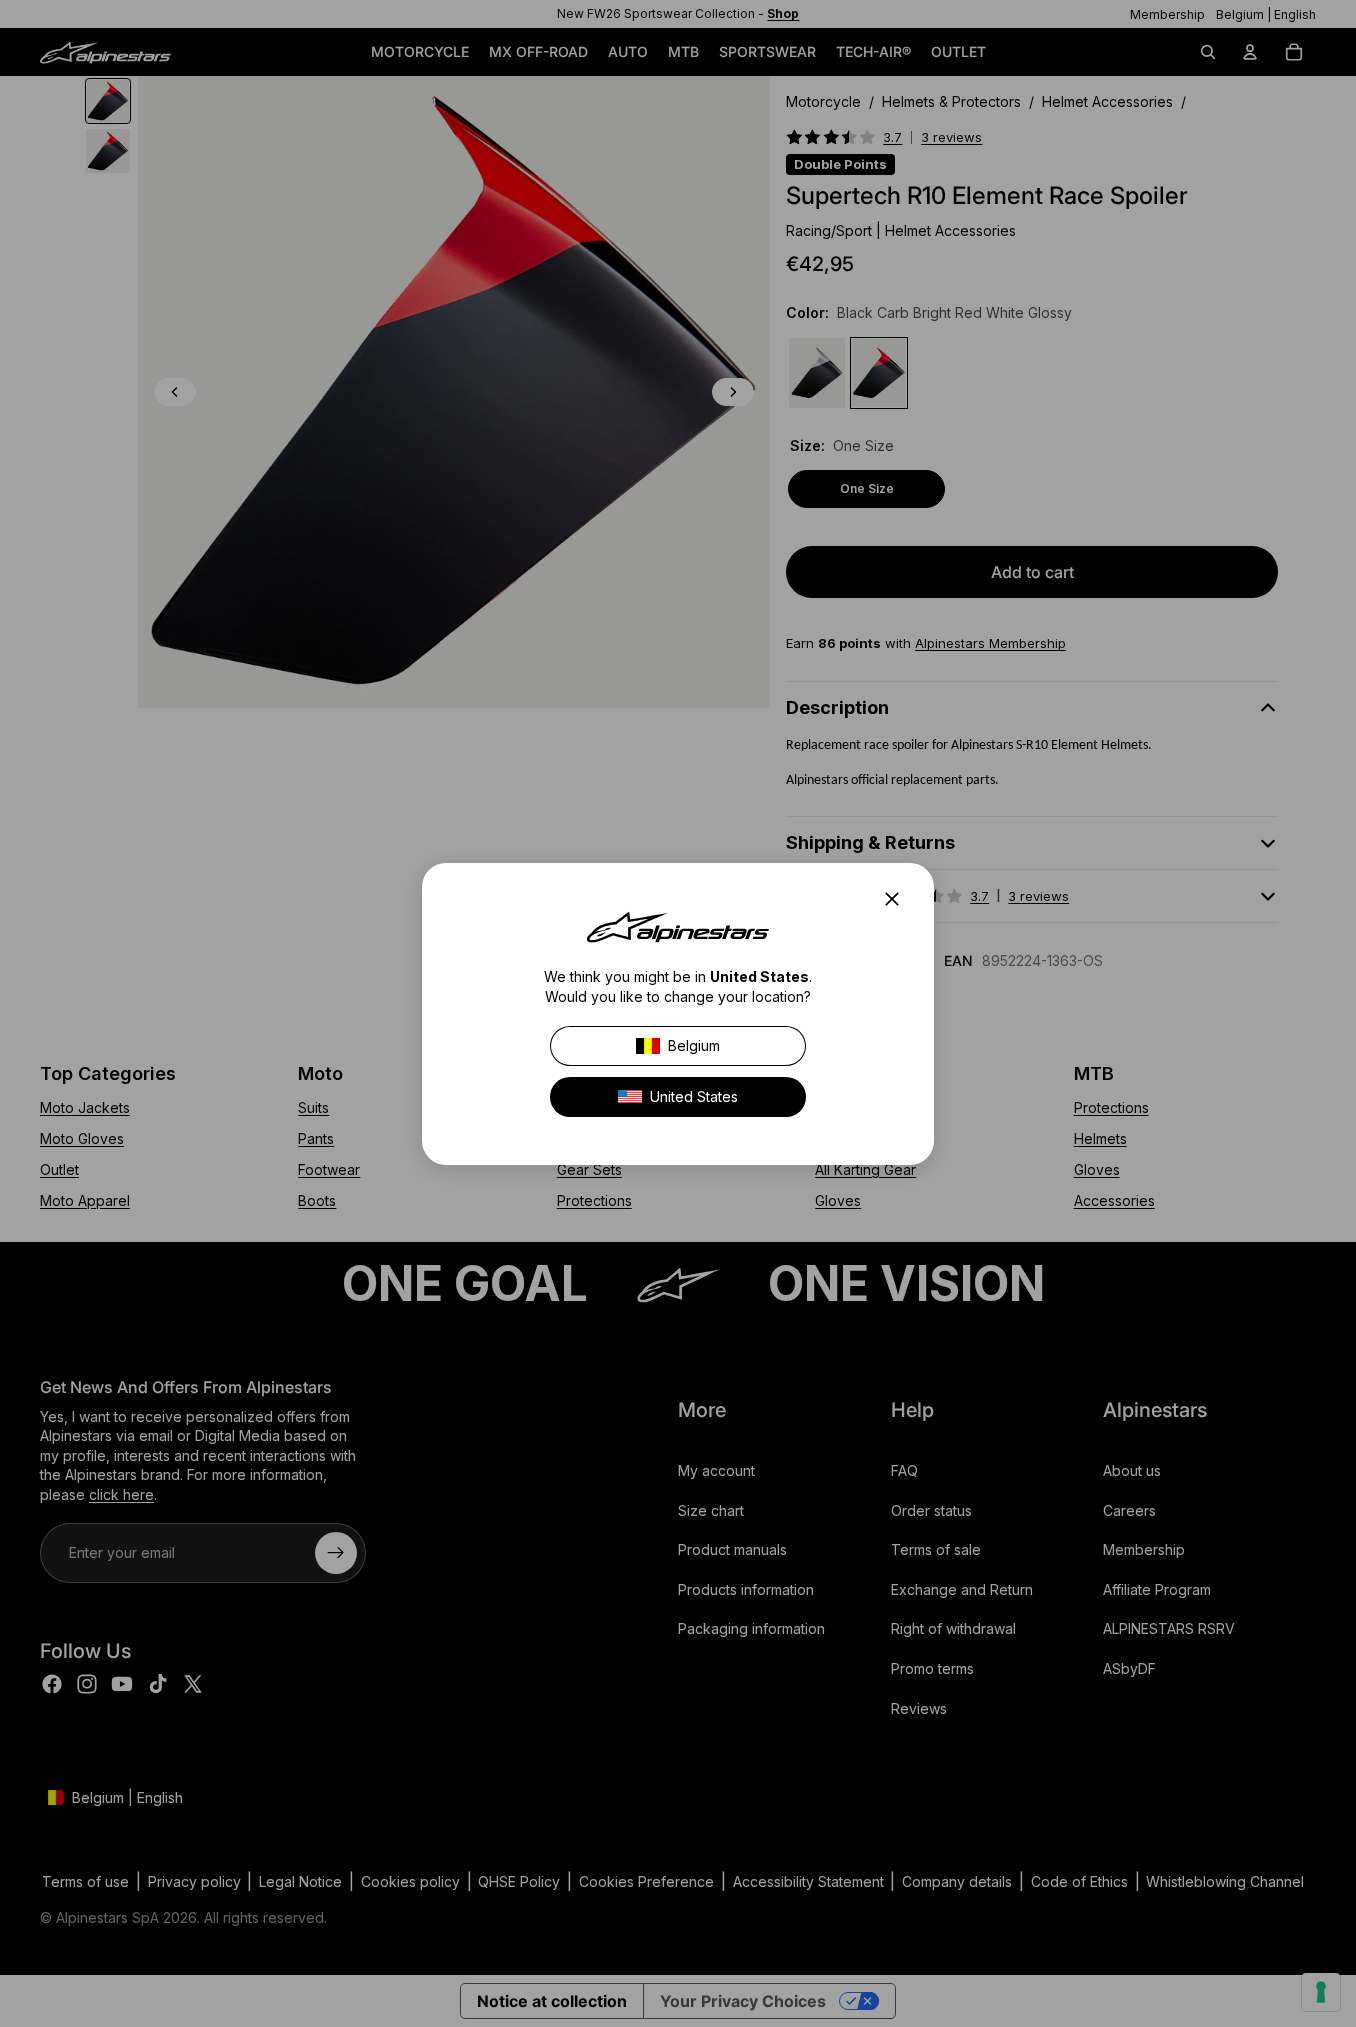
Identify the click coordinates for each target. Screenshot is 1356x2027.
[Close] (898, 899)
